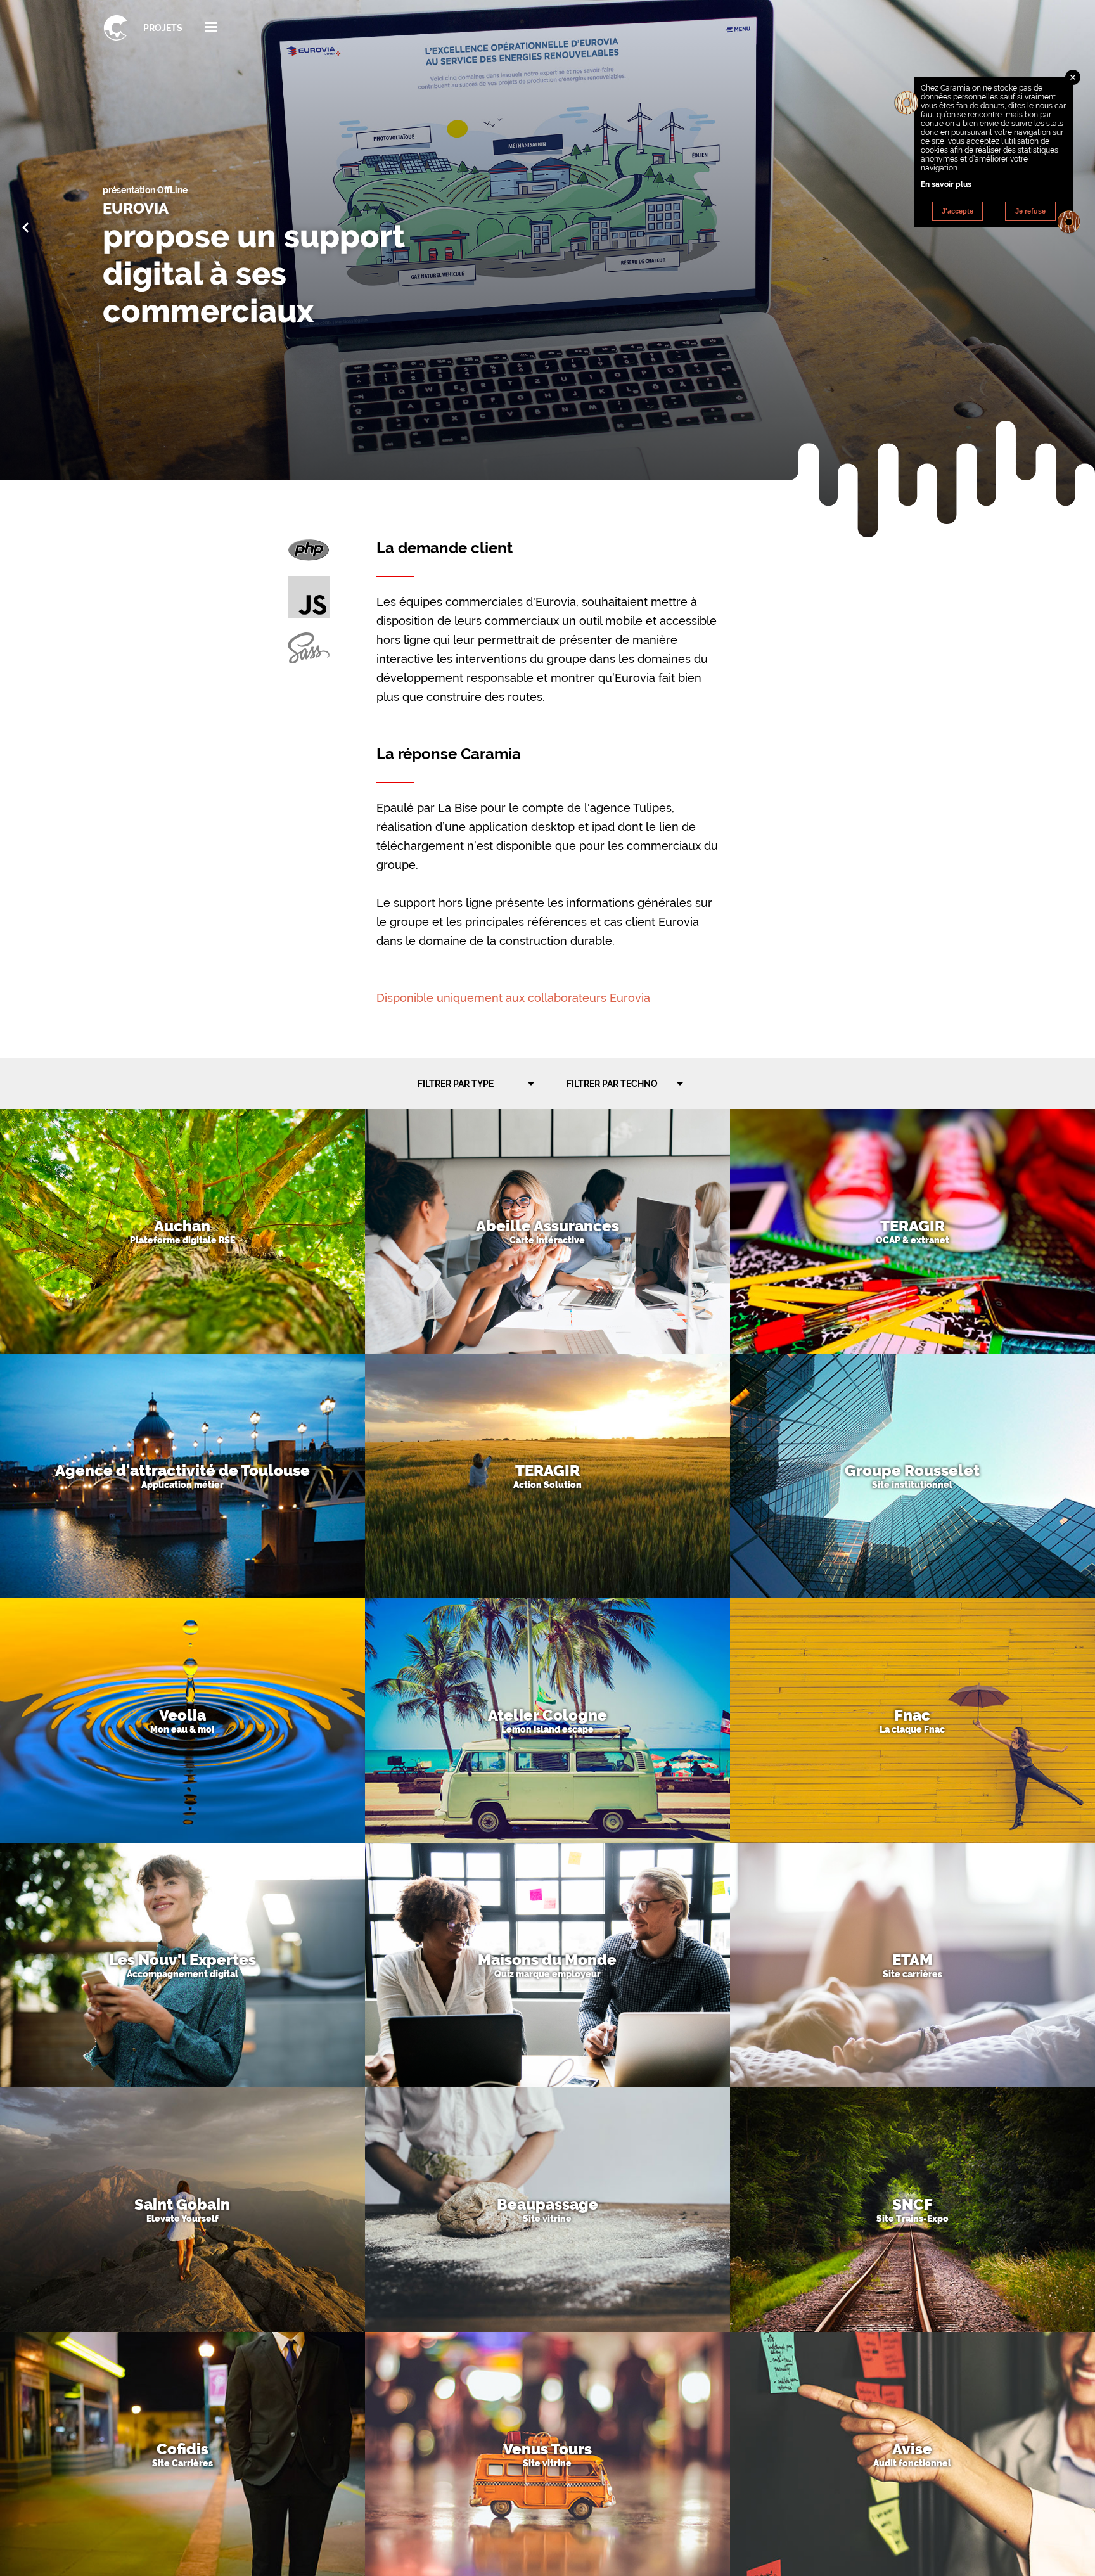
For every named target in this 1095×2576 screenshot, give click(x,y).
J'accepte (957, 211)
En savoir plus (946, 184)
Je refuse (1030, 211)
